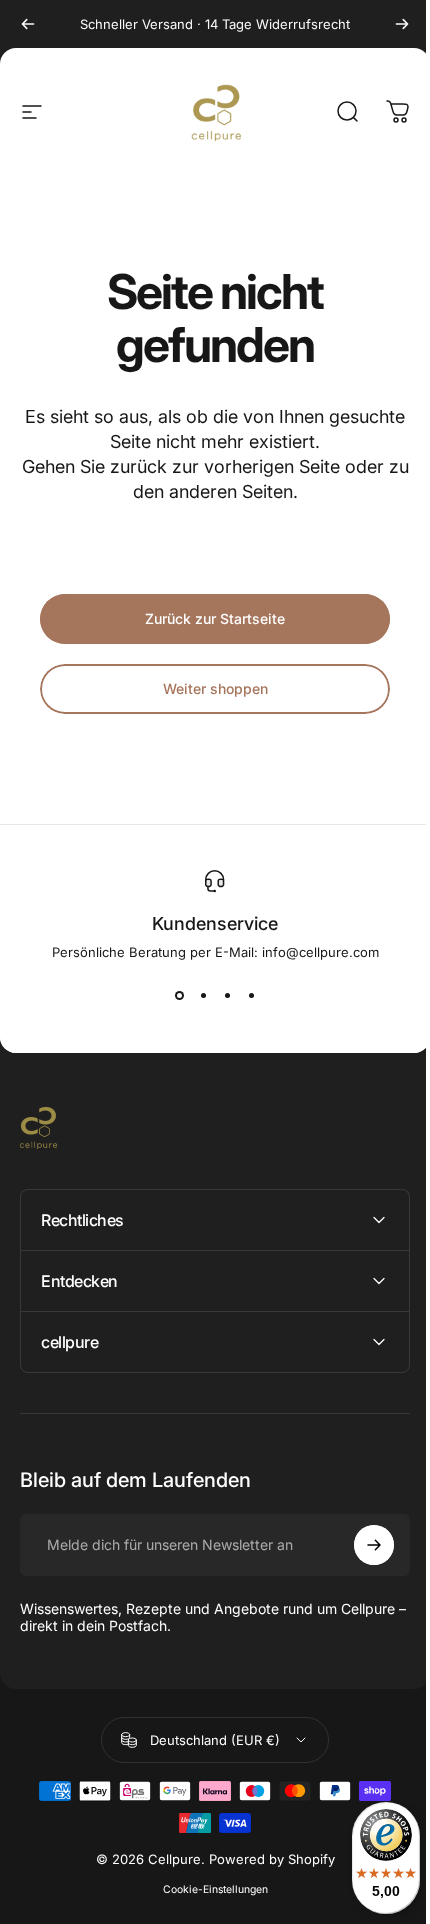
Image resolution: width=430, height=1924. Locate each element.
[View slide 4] (251, 996)
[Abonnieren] (359, 1545)
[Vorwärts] (402, 24)
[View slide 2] (203, 996)
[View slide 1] (179, 996)
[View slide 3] (227, 996)
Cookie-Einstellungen (207, 1889)
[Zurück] (28, 24)
